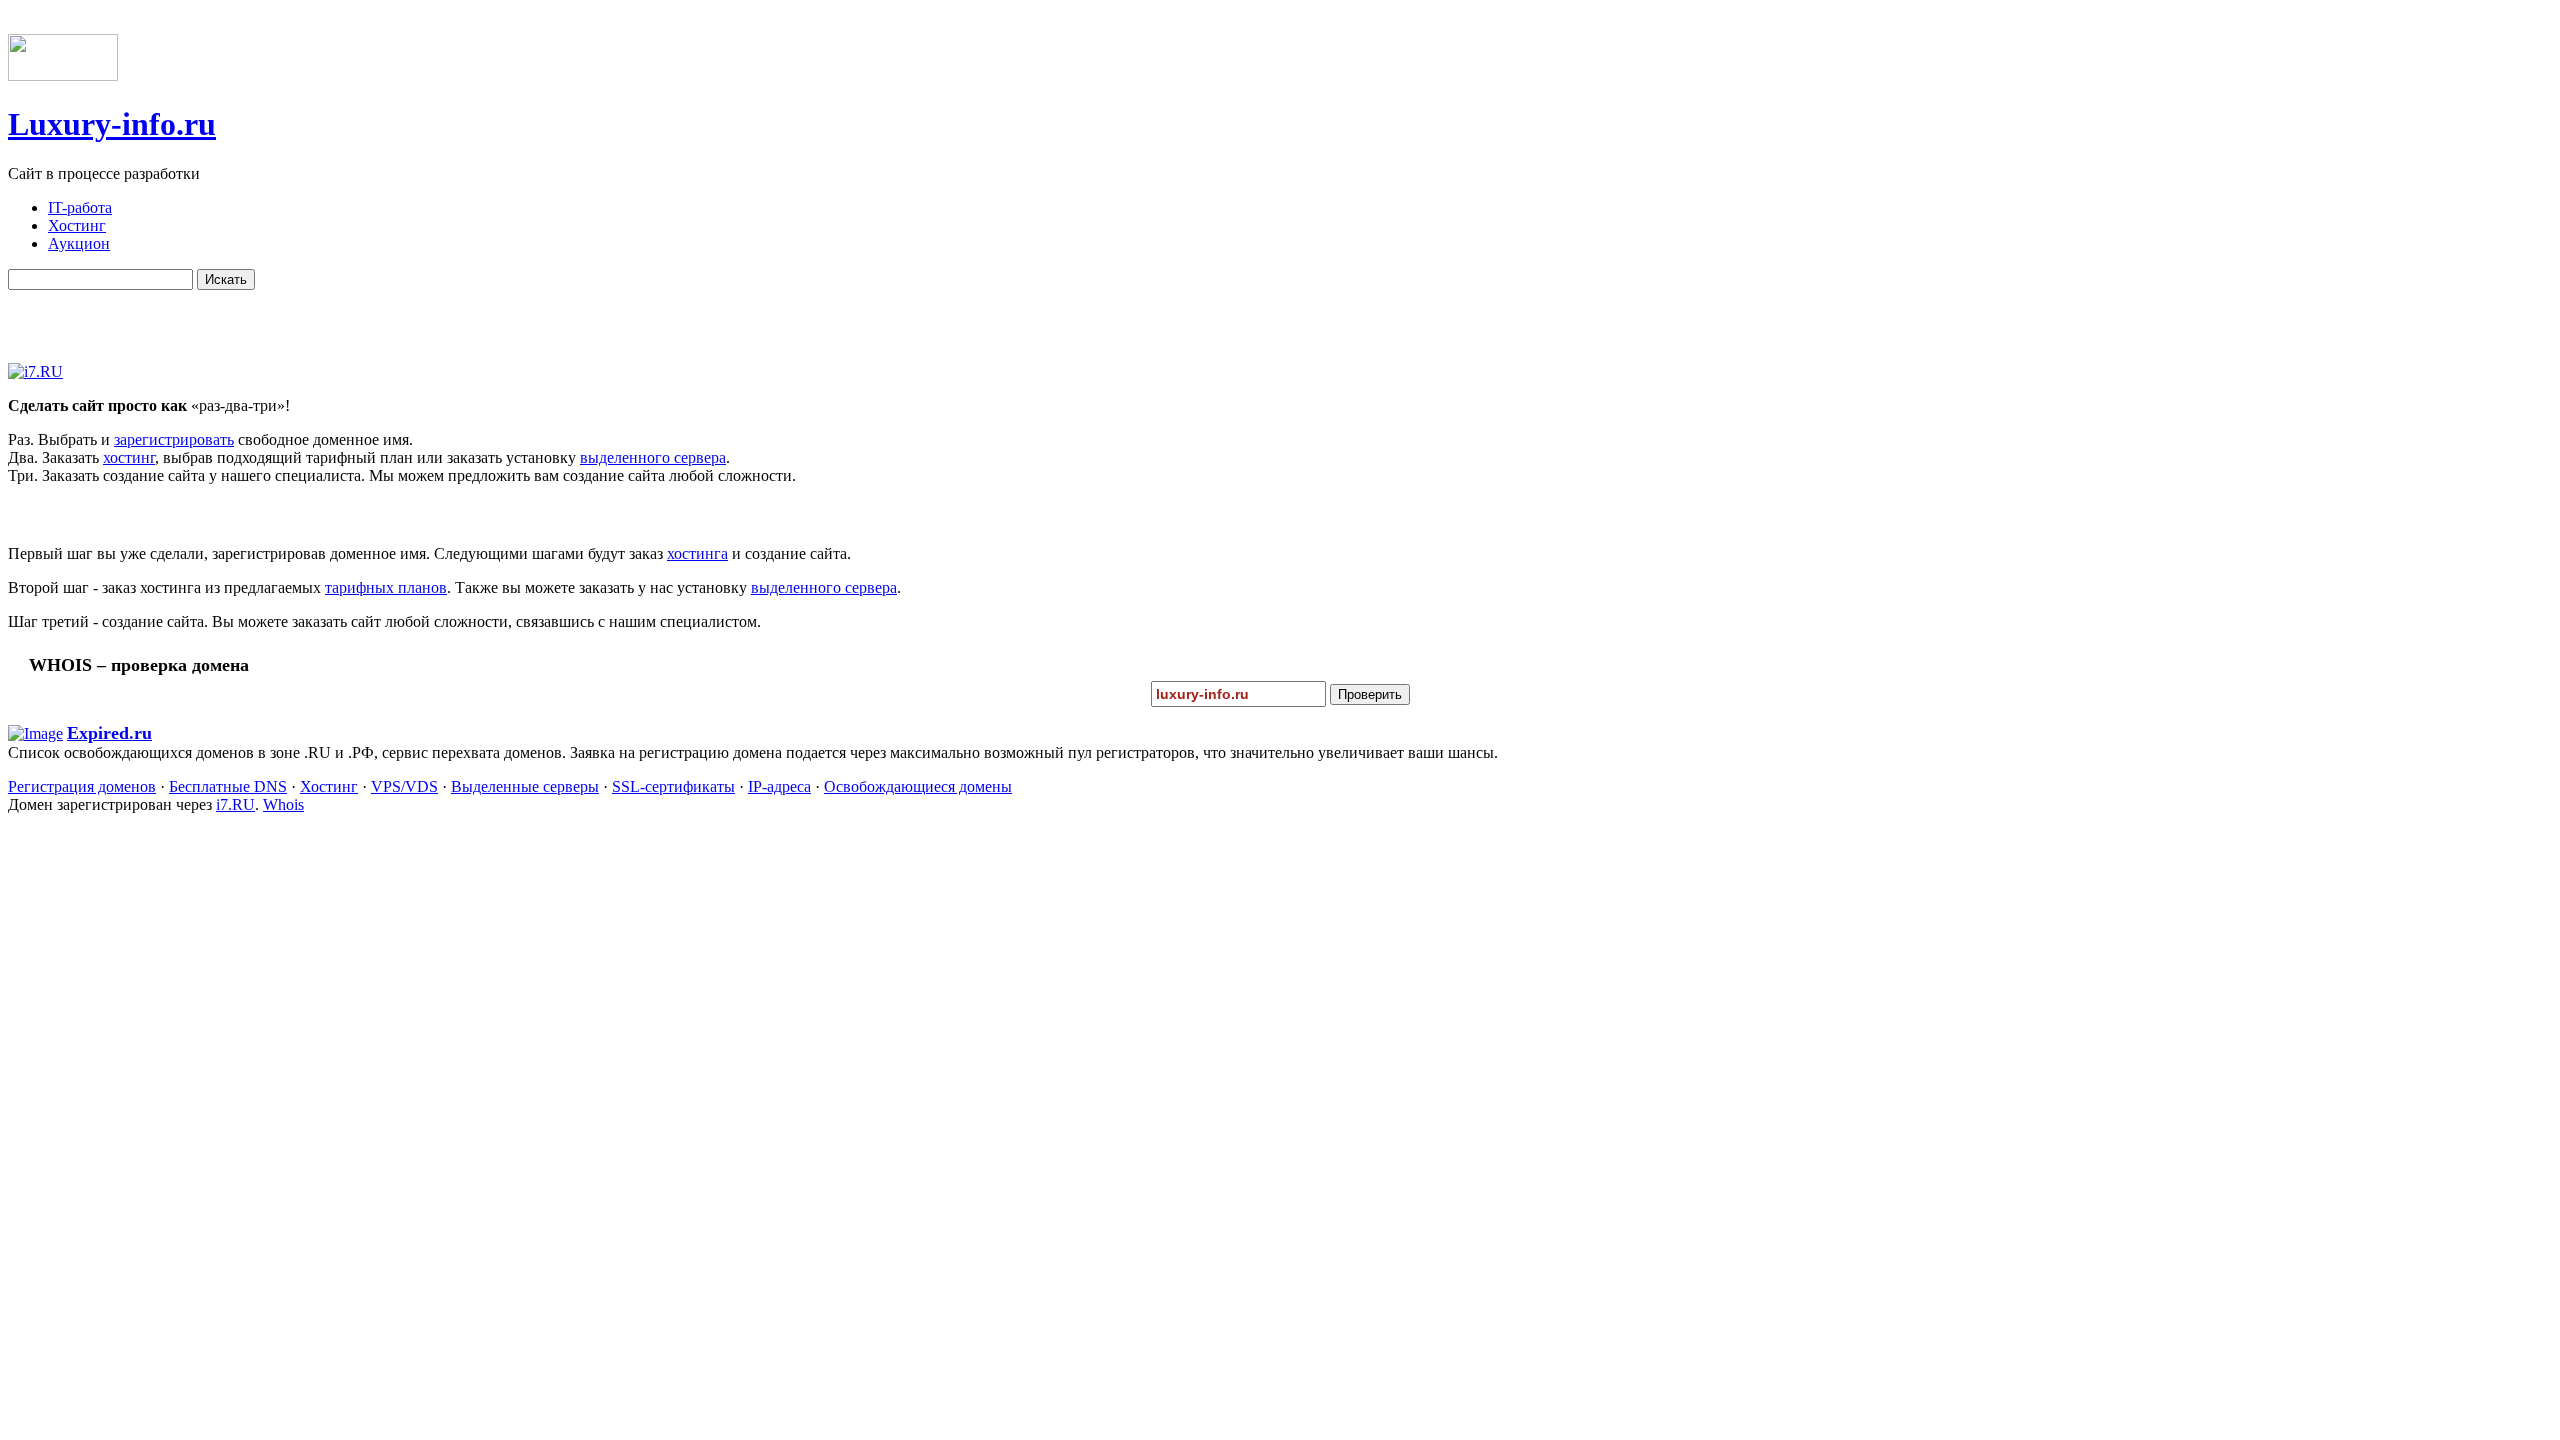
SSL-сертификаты (673, 786)
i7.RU (235, 804)
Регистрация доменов (82, 786)
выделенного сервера (653, 457)
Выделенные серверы (525, 786)
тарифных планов (386, 587)
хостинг (129, 457)
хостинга (697, 553)
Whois (283, 804)
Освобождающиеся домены (918, 786)
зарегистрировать (174, 439)
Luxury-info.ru (112, 124)
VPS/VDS (404, 786)
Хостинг (329, 786)
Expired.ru (109, 733)
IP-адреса (779, 786)
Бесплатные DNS (228, 786)
